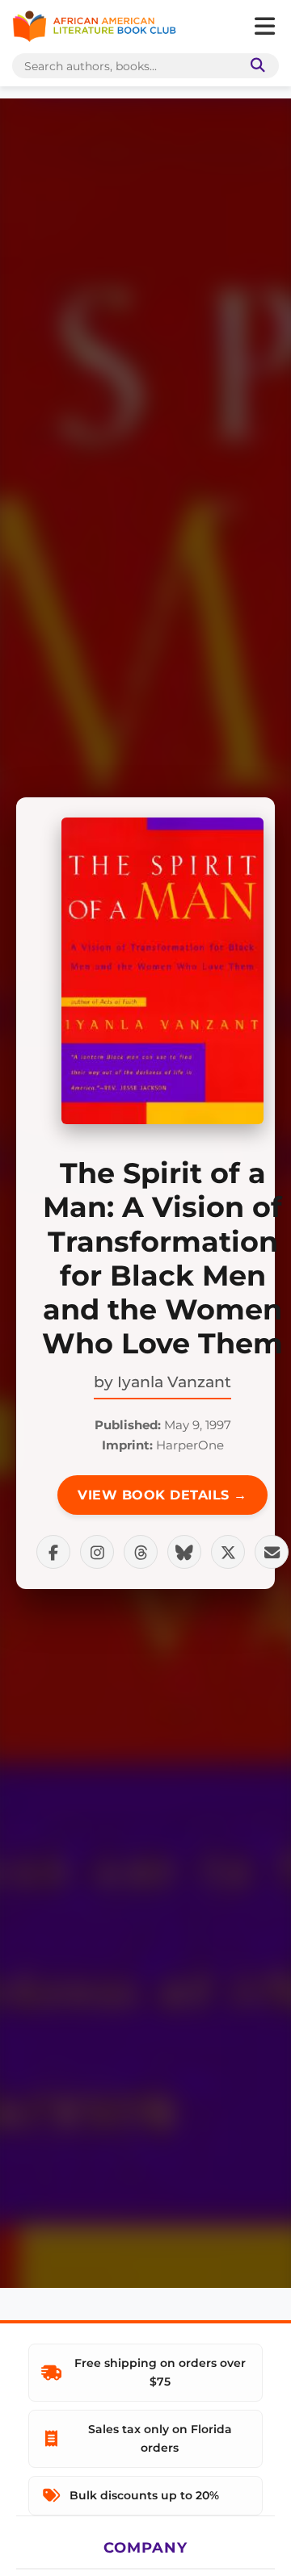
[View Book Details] (162, 971)
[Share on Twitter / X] (228, 1552)
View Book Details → (162, 1495)
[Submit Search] (255, 66)
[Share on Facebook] (53, 1552)
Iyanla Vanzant (174, 1382)
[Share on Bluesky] (184, 1552)
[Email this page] (272, 1552)
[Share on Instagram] (97, 1552)
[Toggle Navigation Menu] (264, 27)
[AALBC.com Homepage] (94, 27)
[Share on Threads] (141, 1552)
